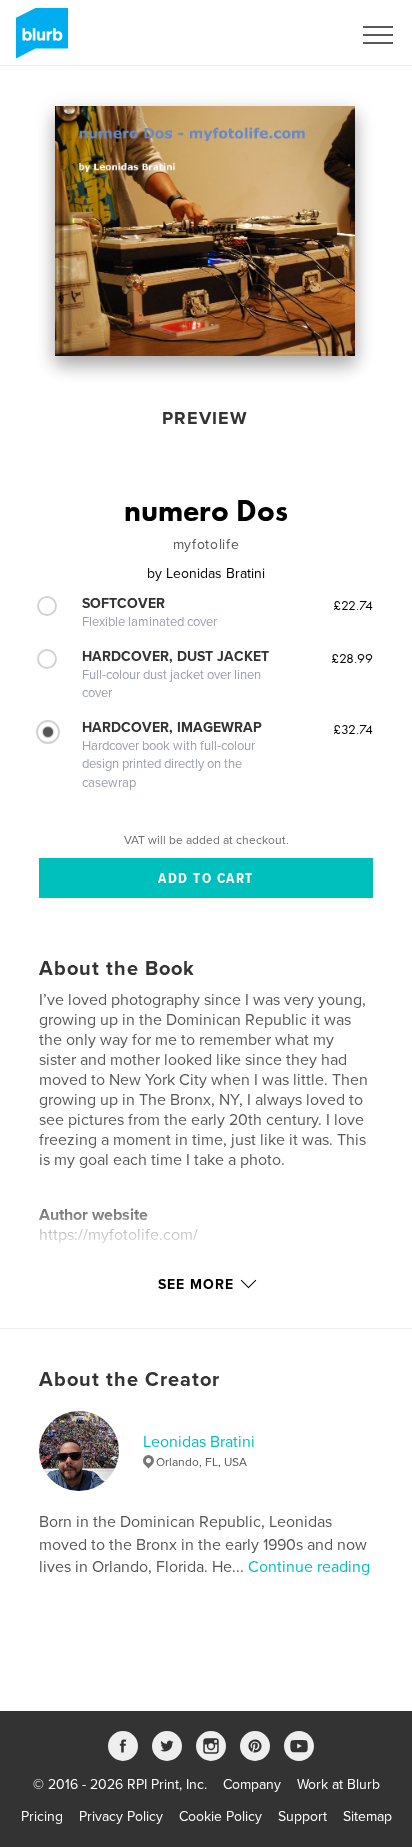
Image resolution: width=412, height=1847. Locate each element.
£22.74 (353, 605)
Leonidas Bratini (199, 1442)
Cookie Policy (220, 1816)
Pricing (42, 1816)
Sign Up (300, 35)
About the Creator (129, 1380)
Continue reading (309, 1567)
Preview (205, 418)
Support (302, 1816)
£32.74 (353, 729)
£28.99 (352, 658)
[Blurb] (38, 41)
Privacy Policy (121, 1816)
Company (252, 1784)
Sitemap (367, 1816)
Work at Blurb (338, 1784)
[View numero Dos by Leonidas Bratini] (205, 231)
